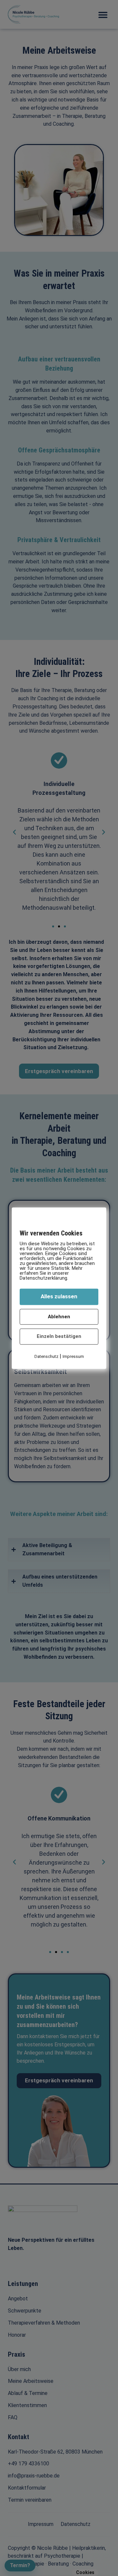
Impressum (73, 1356)
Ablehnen (59, 1317)
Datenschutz (46, 1356)
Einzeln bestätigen (59, 1337)
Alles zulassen (59, 1297)
